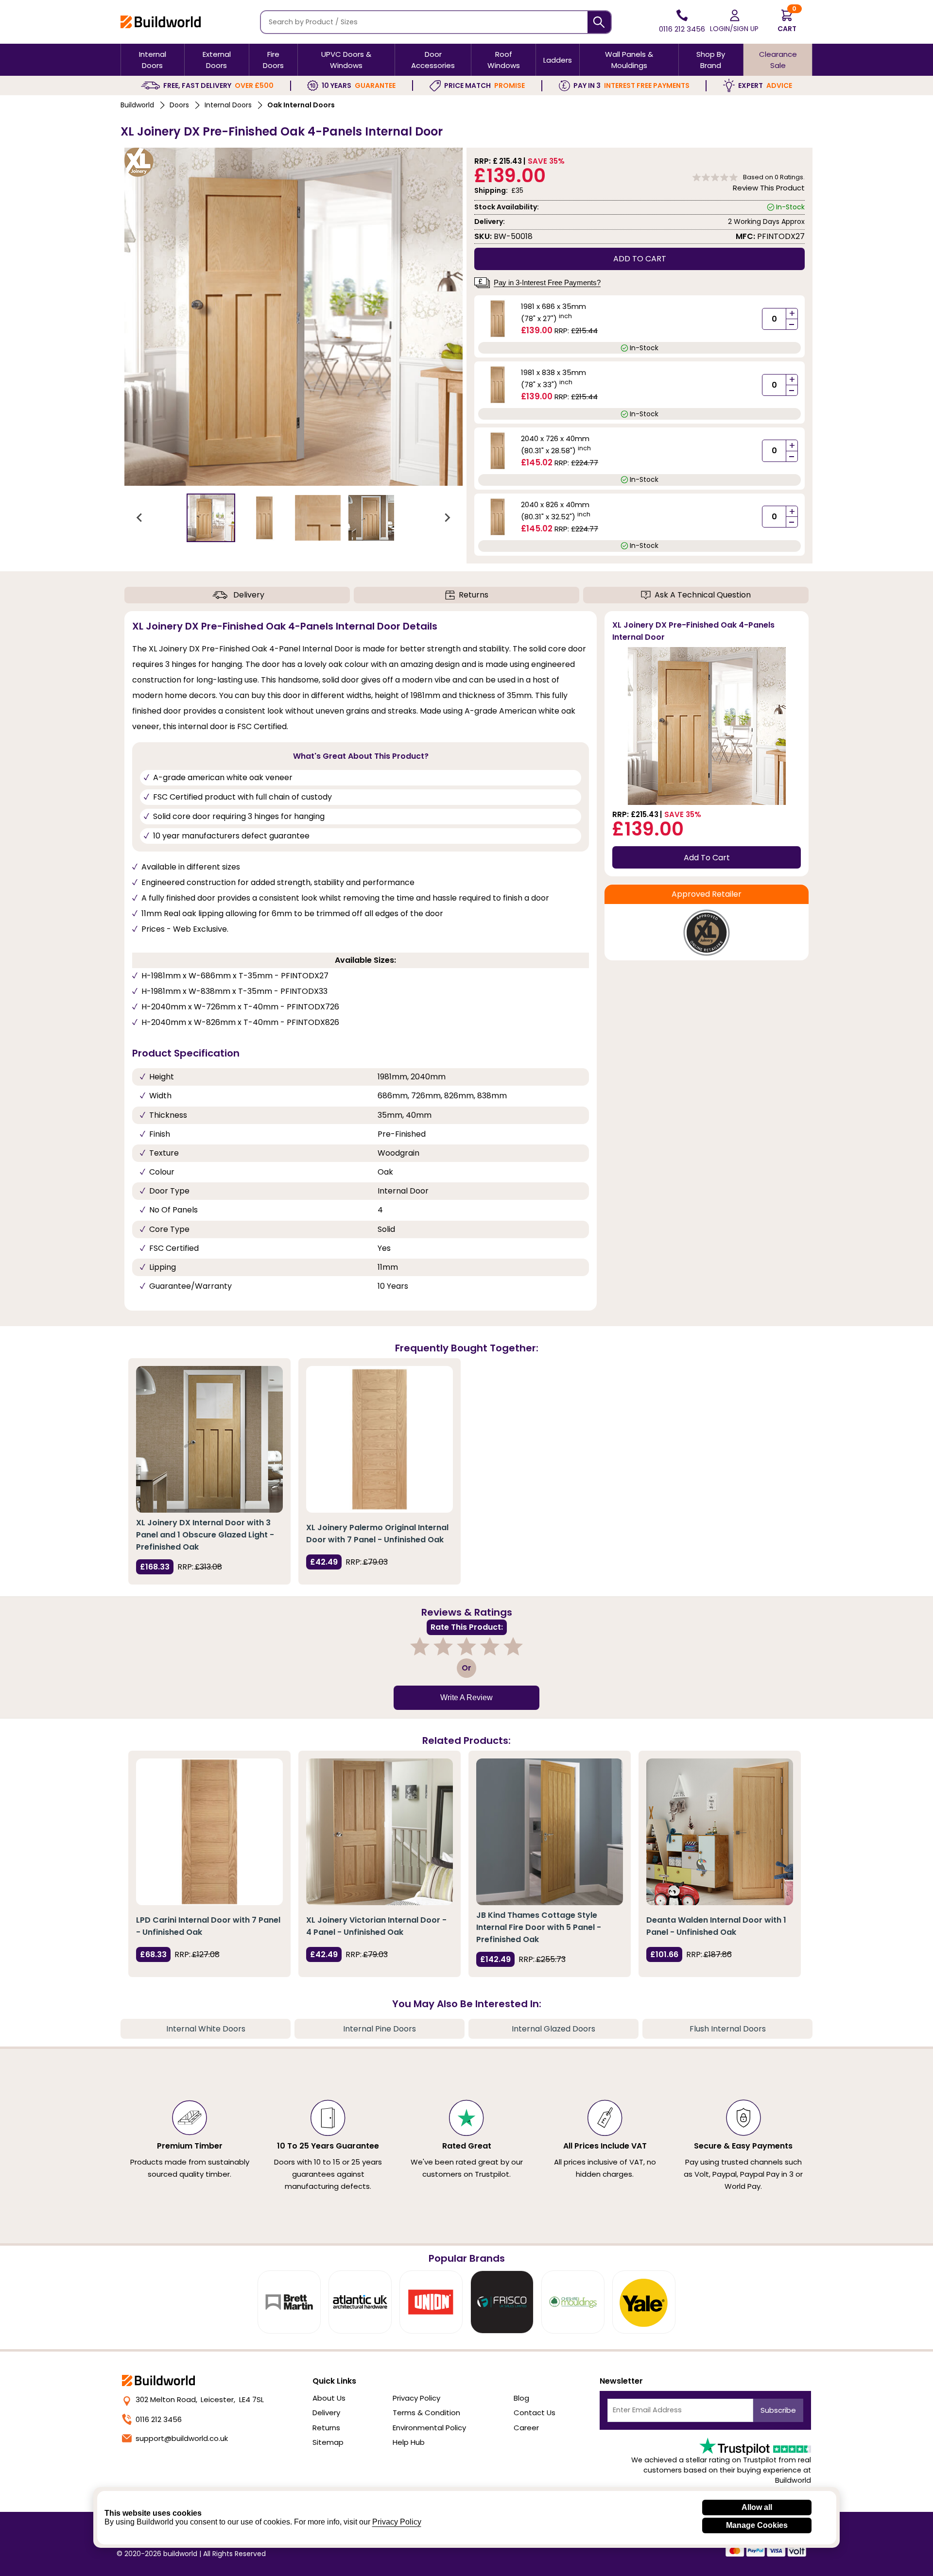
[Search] (599, 22)
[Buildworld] (161, 22)
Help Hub (409, 2442)
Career (526, 2428)
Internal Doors (153, 60)
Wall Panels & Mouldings (629, 60)
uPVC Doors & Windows (346, 60)
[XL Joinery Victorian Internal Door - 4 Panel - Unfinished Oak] (380, 1832)
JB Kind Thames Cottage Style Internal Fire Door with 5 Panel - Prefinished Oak (539, 1927)
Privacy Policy (416, 2398)
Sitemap (328, 2442)
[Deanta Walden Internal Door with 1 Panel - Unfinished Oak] (720, 1832)
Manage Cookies (757, 2525)
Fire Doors (273, 60)
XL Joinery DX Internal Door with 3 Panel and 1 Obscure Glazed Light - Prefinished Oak (205, 1535)
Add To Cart (707, 858)
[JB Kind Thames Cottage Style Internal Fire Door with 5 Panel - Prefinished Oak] (550, 1832)
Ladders (558, 60)
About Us (329, 2398)
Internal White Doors (206, 2029)
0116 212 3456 (159, 2419)
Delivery (249, 595)
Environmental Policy (429, 2428)
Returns (474, 595)
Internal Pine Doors (380, 2029)
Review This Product (769, 188)
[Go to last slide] (140, 518)
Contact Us (535, 2413)
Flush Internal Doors (728, 2029)
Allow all (757, 2507)
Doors (179, 105)
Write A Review (466, 1697)
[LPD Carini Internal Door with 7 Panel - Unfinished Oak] (209, 1832)
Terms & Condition (426, 2413)
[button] (211, 518)
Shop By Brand (711, 60)
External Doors (217, 60)
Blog (521, 2398)
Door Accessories (433, 60)
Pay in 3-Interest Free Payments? (547, 282)
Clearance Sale (778, 60)
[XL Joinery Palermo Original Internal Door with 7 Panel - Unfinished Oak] (380, 1439)
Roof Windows (504, 60)
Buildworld (137, 105)
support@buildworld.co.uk (182, 2438)
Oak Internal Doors (301, 105)
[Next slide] (447, 518)
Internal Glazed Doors (553, 2029)
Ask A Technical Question (703, 595)
